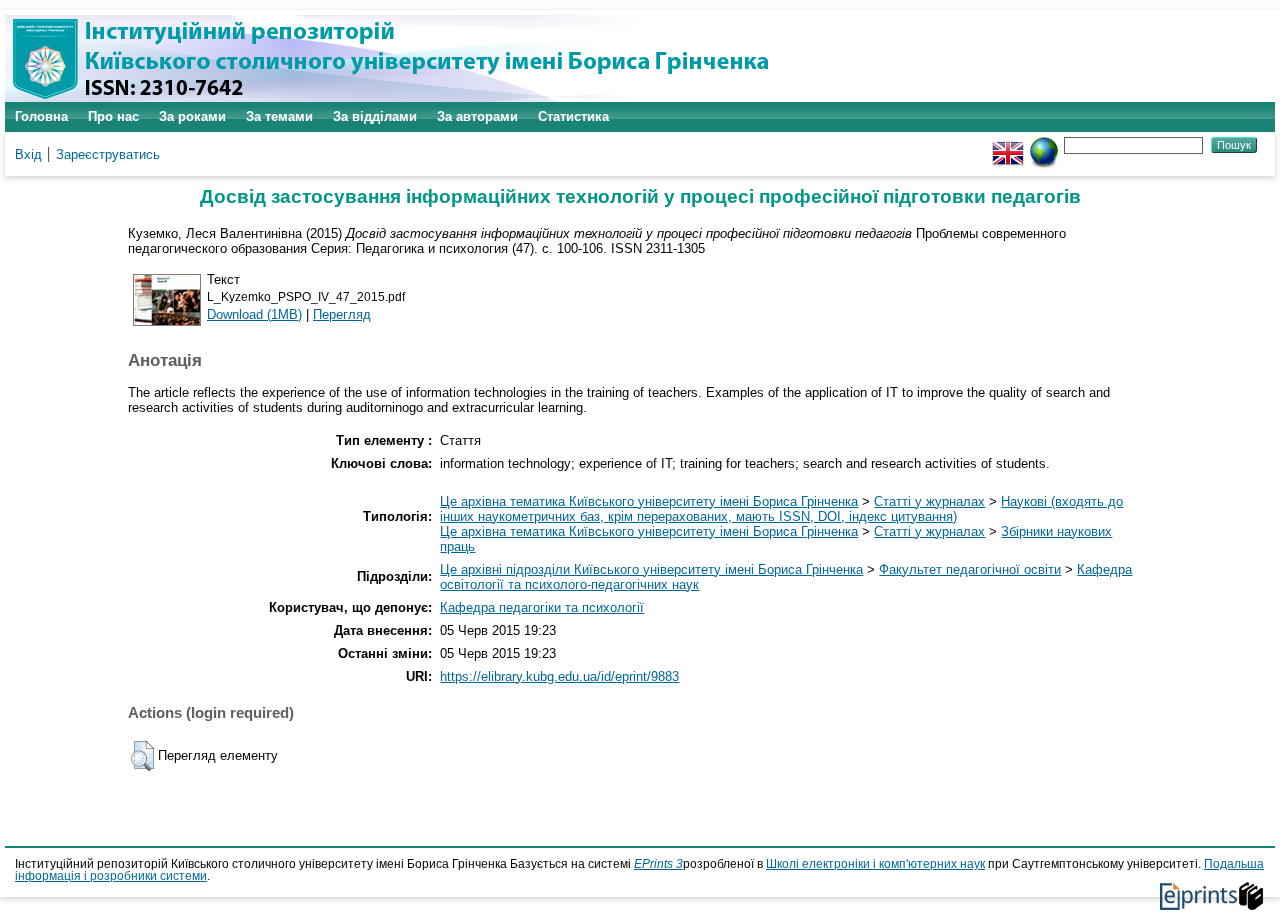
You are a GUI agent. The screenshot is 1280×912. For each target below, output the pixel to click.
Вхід (28, 154)
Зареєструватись (108, 154)
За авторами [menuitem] (477, 116)
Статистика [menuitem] (573, 116)
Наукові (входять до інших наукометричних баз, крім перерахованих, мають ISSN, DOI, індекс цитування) (781, 509)
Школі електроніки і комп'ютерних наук (875, 864)
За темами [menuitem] (279, 116)
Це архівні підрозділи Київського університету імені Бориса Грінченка (651, 569)
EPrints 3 (658, 864)
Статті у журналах (929, 501)
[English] (1008, 144)
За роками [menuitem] (192, 116)
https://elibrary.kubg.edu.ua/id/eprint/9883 (559, 676)
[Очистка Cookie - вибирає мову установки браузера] (1044, 144)
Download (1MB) (254, 314)
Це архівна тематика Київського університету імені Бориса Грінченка (649, 501)
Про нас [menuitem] (113, 116)
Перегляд (342, 314)
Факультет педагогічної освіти (970, 569)
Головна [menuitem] (41, 116)
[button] (142, 756)
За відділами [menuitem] (375, 116)
